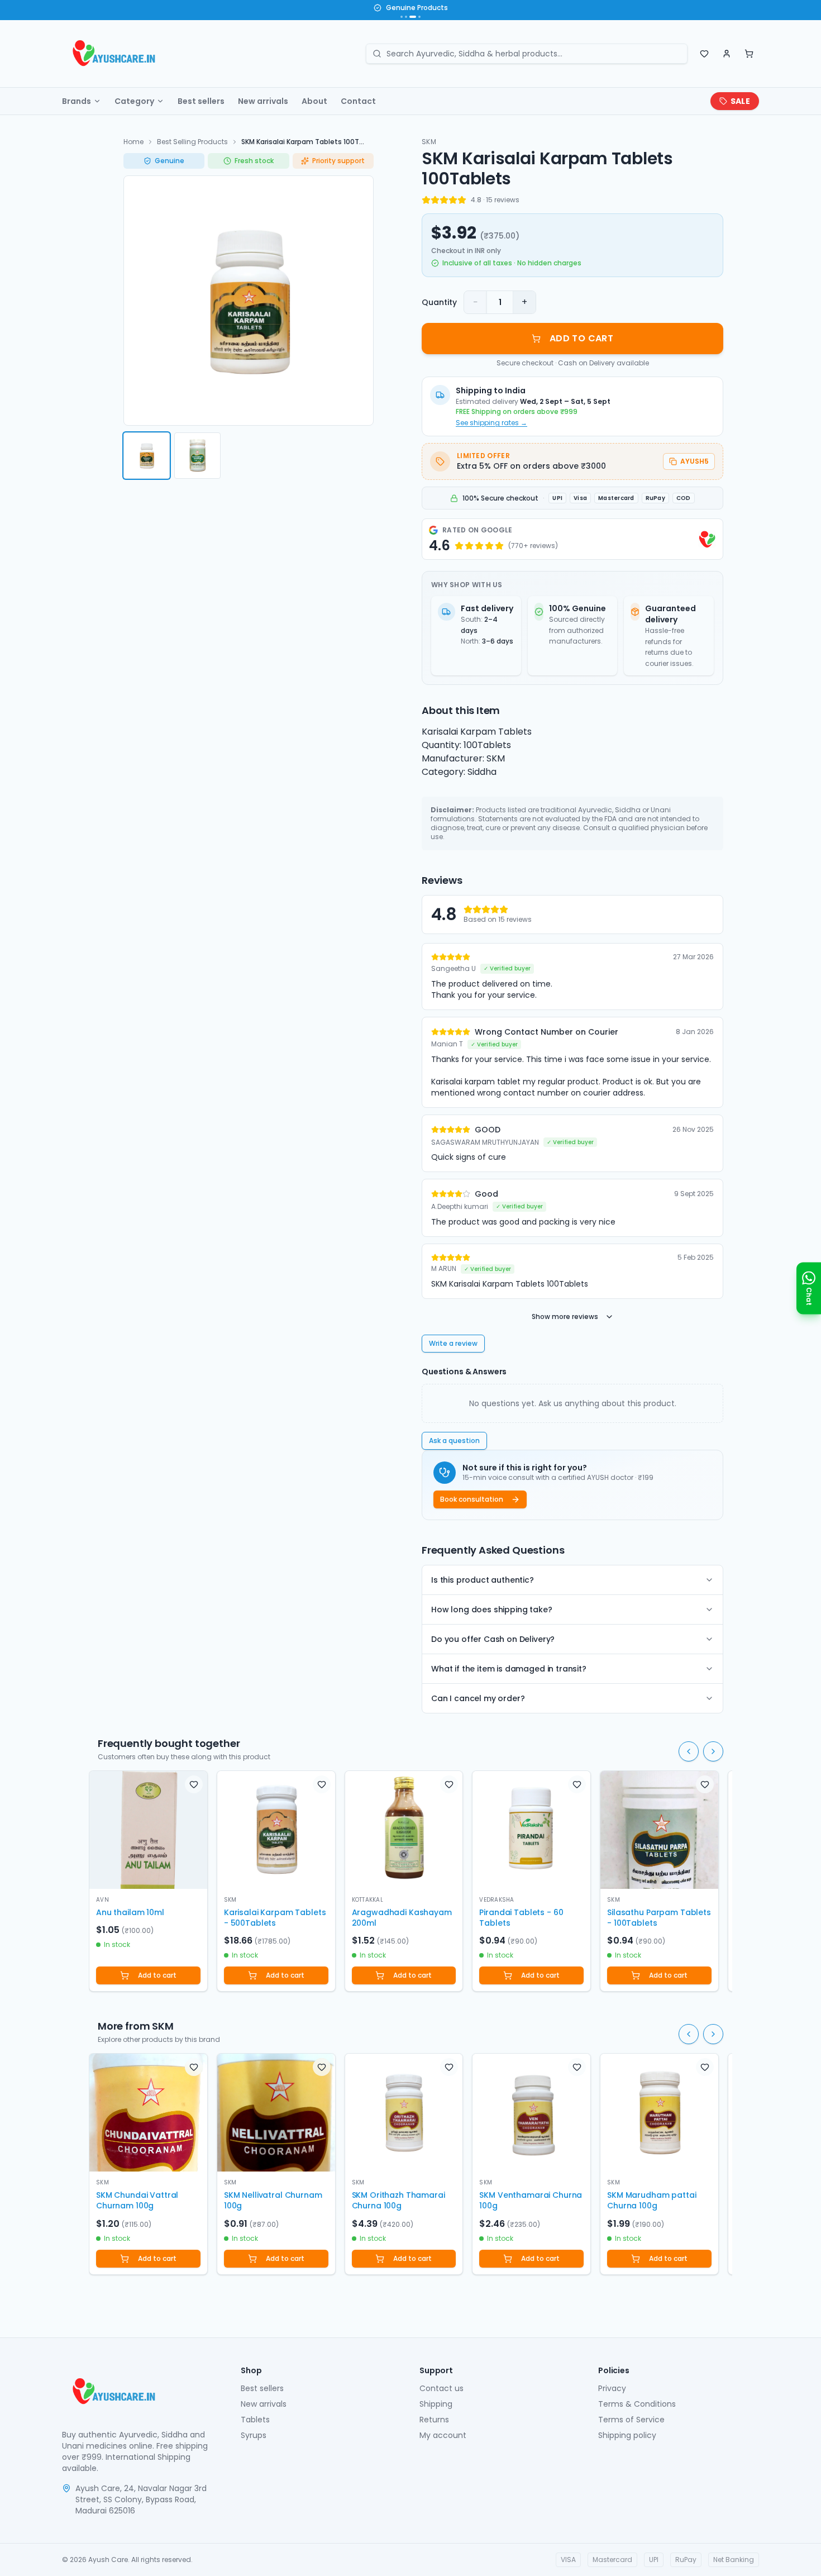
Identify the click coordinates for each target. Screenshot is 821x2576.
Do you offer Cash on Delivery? (493, 1639)
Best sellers (201, 101)
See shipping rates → (491, 423)
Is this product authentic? (483, 1580)
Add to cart (157, 1975)
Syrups (254, 2435)
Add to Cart (581, 338)
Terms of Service (631, 2420)
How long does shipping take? (492, 1610)
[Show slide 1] (402, 17)
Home (133, 142)
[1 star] (426, 200)
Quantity (439, 302)
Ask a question (454, 1441)
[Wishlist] (704, 54)
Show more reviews (565, 1316)
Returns (434, 2420)
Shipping (436, 2404)
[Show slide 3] (413, 17)
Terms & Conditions (637, 2404)
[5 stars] (462, 200)
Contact (358, 101)
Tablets (255, 2420)
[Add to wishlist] (194, 1784)
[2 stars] (435, 200)
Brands (77, 101)
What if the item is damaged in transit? (509, 1669)
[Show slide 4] (419, 17)
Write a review (453, 1343)
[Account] (727, 54)
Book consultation (472, 1499)
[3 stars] (444, 200)
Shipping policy (627, 2435)
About (314, 101)
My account (443, 2435)
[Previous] (689, 1751)
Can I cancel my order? (478, 1698)
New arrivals (263, 101)
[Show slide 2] (406, 17)
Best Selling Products (192, 142)
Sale (740, 101)
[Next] (713, 1751)
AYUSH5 (694, 461)
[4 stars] (453, 200)
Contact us (441, 2388)
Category (134, 101)
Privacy (612, 2388)
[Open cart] (749, 54)
